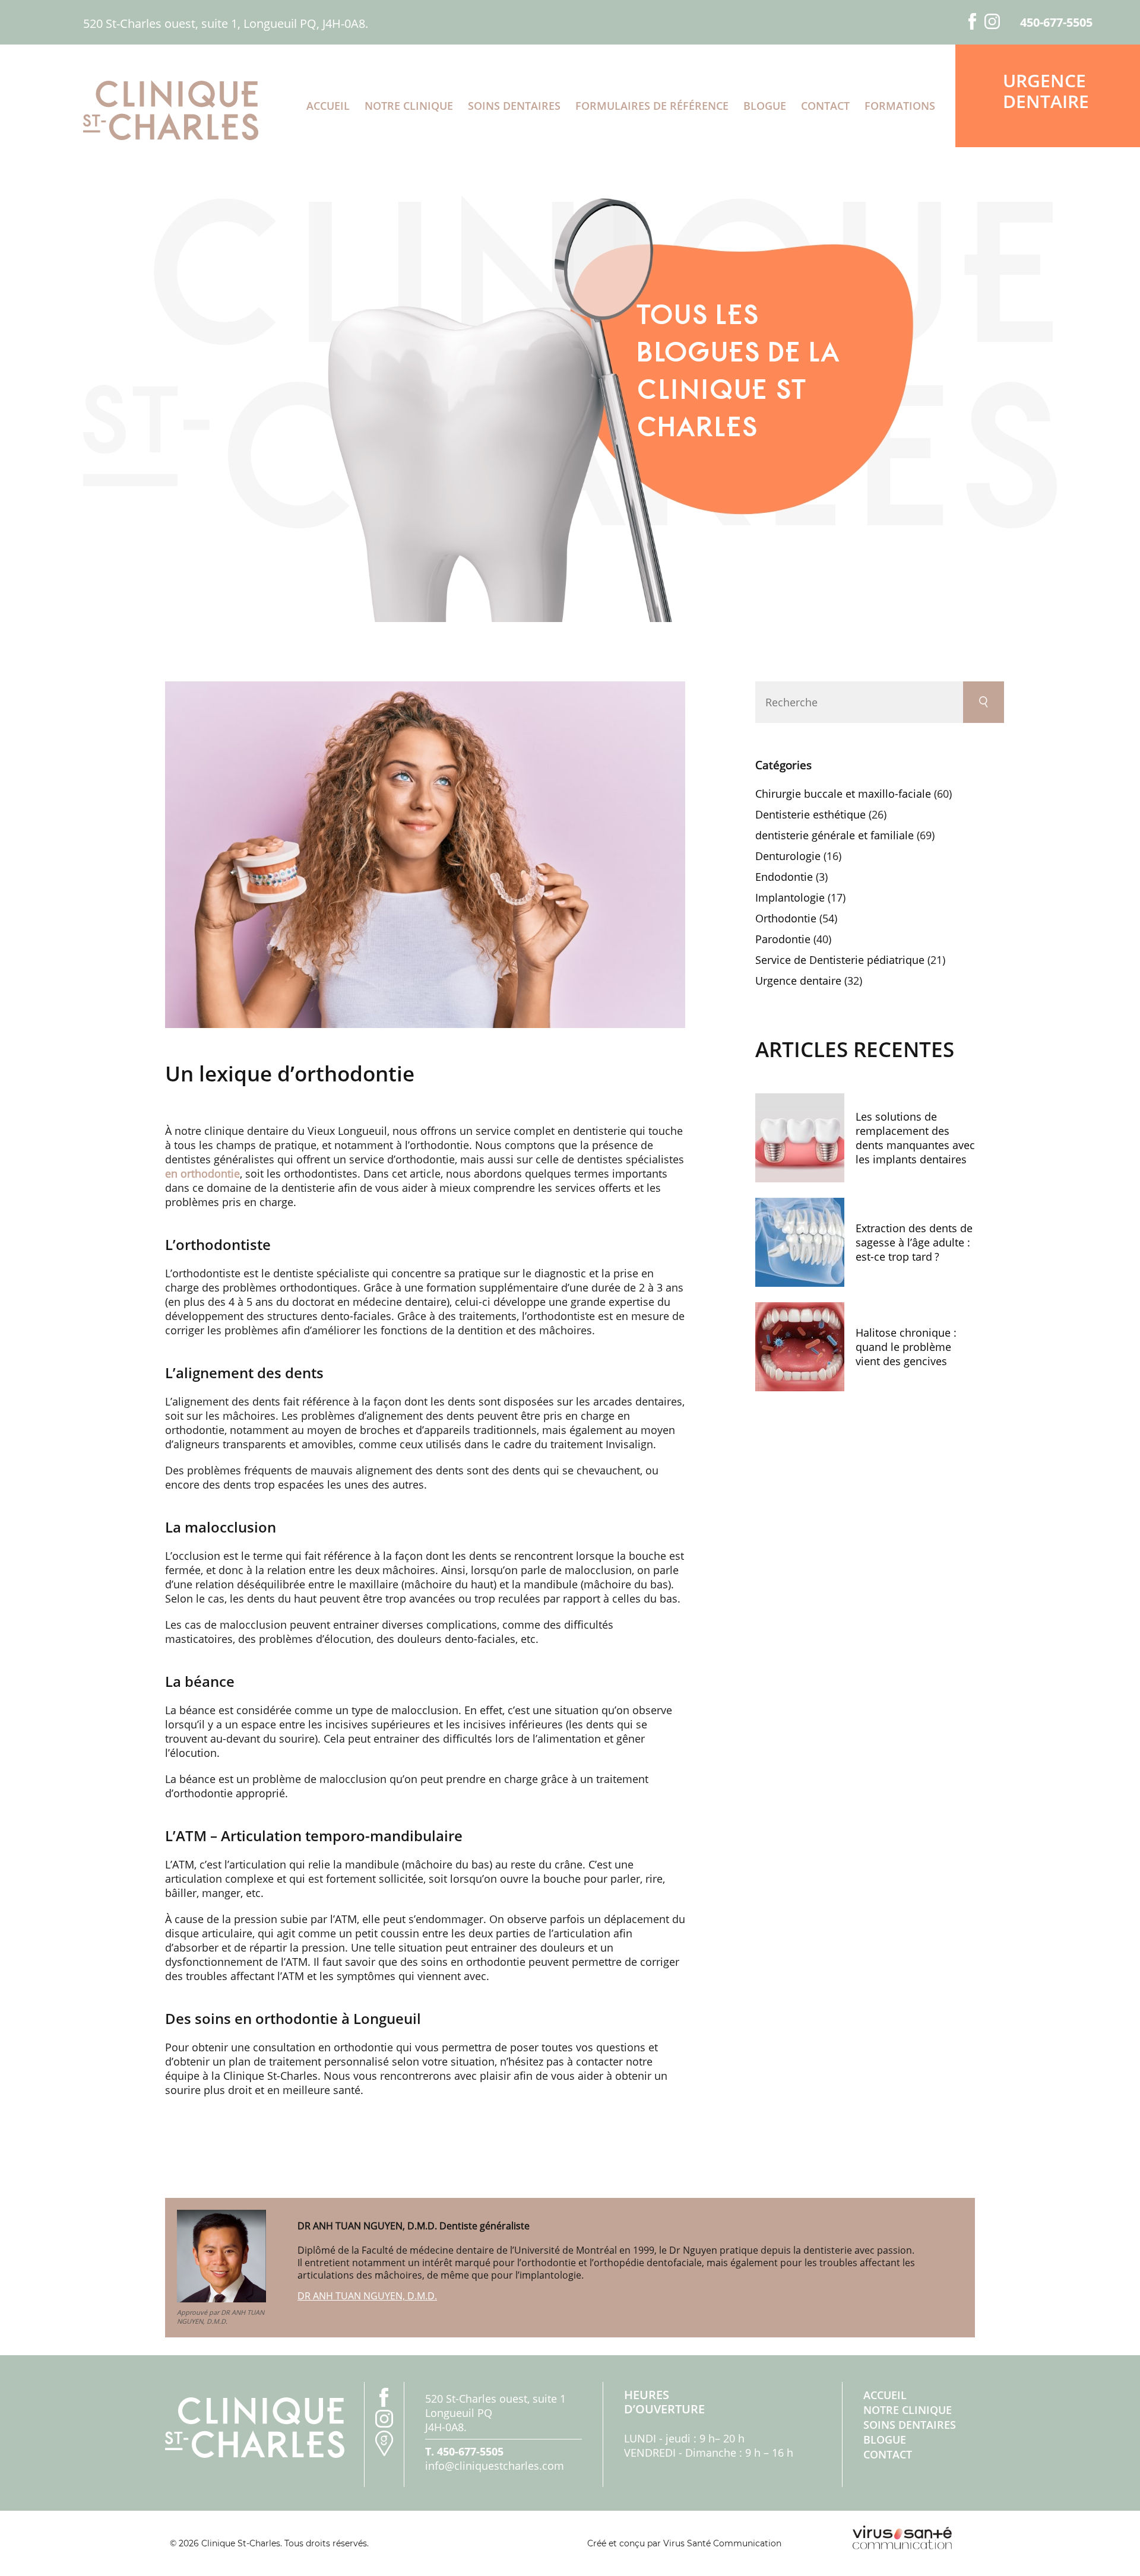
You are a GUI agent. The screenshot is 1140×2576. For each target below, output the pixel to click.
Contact (825, 106)
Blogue (765, 106)
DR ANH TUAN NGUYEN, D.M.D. (367, 2296)
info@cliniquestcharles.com (495, 2466)
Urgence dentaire (1046, 91)
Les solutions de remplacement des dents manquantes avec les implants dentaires (915, 1138)
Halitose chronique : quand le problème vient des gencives (906, 1347)
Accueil (328, 106)
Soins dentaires (514, 106)
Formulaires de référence (652, 106)
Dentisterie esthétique (810, 814)
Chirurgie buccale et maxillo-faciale (843, 794)
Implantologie (790, 897)
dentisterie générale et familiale (835, 835)
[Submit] (984, 702)
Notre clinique (409, 106)
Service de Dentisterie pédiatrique (840, 960)
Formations (900, 106)
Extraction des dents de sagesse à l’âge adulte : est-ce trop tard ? (914, 1242)
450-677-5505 (1056, 23)
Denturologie (788, 856)
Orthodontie (786, 918)
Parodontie (783, 939)
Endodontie (784, 877)
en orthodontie (202, 1173)
